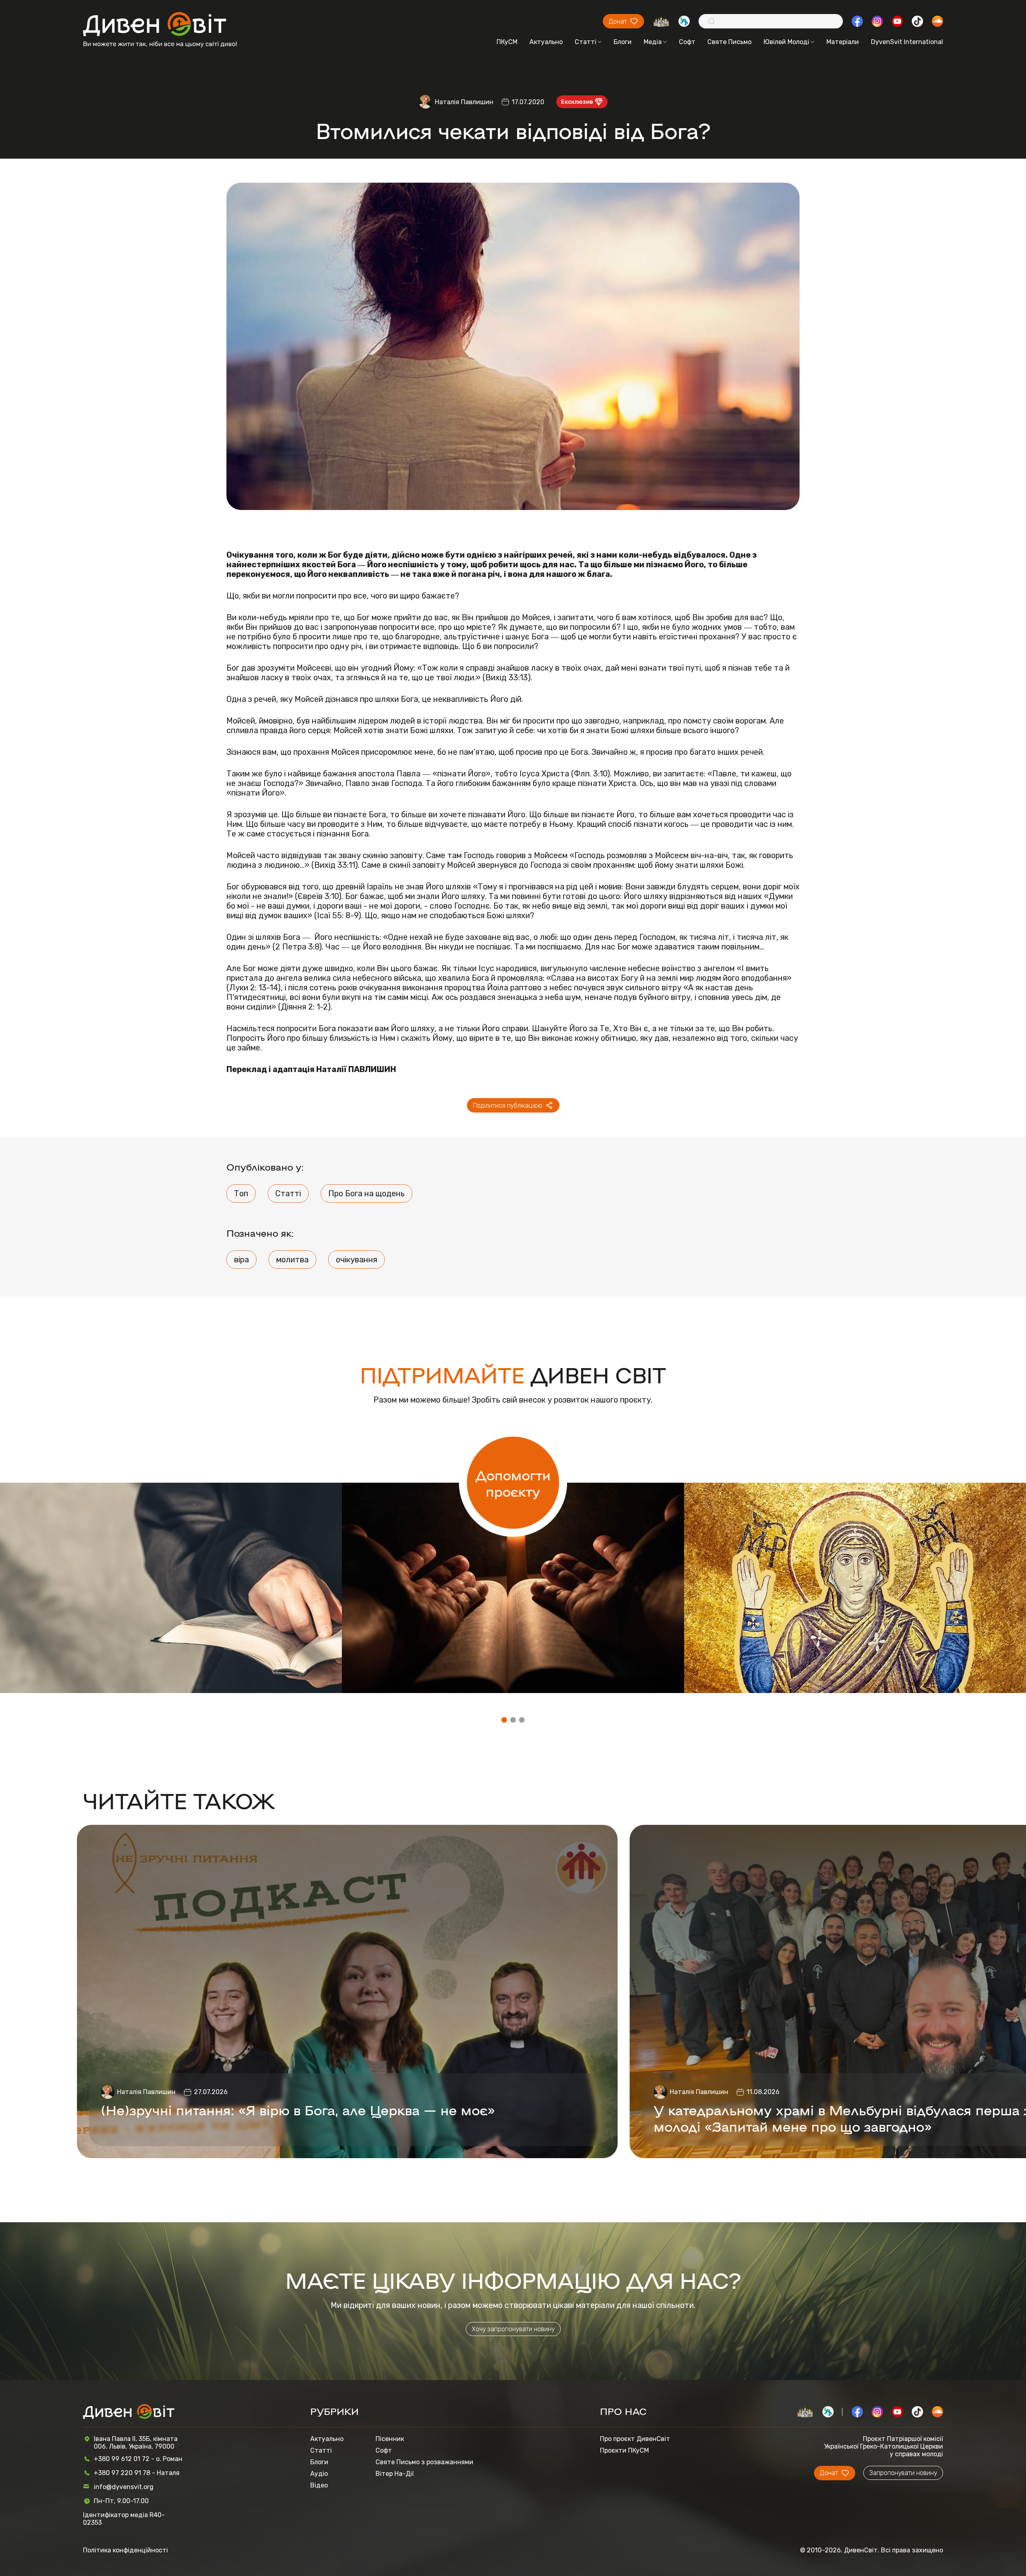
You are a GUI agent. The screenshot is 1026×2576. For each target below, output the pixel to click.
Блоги (623, 42)
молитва (292, 1260)
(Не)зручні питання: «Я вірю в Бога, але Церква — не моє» (298, 2109)
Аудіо (319, 2474)
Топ (241, 1193)
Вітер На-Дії (395, 2474)
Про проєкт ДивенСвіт (635, 2439)
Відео (319, 2485)
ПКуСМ (507, 42)
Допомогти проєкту (513, 1483)
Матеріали (843, 42)
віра (241, 1260)
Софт (687, 42)
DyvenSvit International (907, 42)
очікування (356, 1260)
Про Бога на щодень (367, 1193)
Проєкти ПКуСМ (624, 2450)
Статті (586, 42)
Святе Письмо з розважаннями (424, 2462)
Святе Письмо (729, 42)
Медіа (653, 42)
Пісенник (390, 2439)
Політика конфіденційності (125, 2550)
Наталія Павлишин (464, 102)
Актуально (546, 42)
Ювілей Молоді (786, 42)
